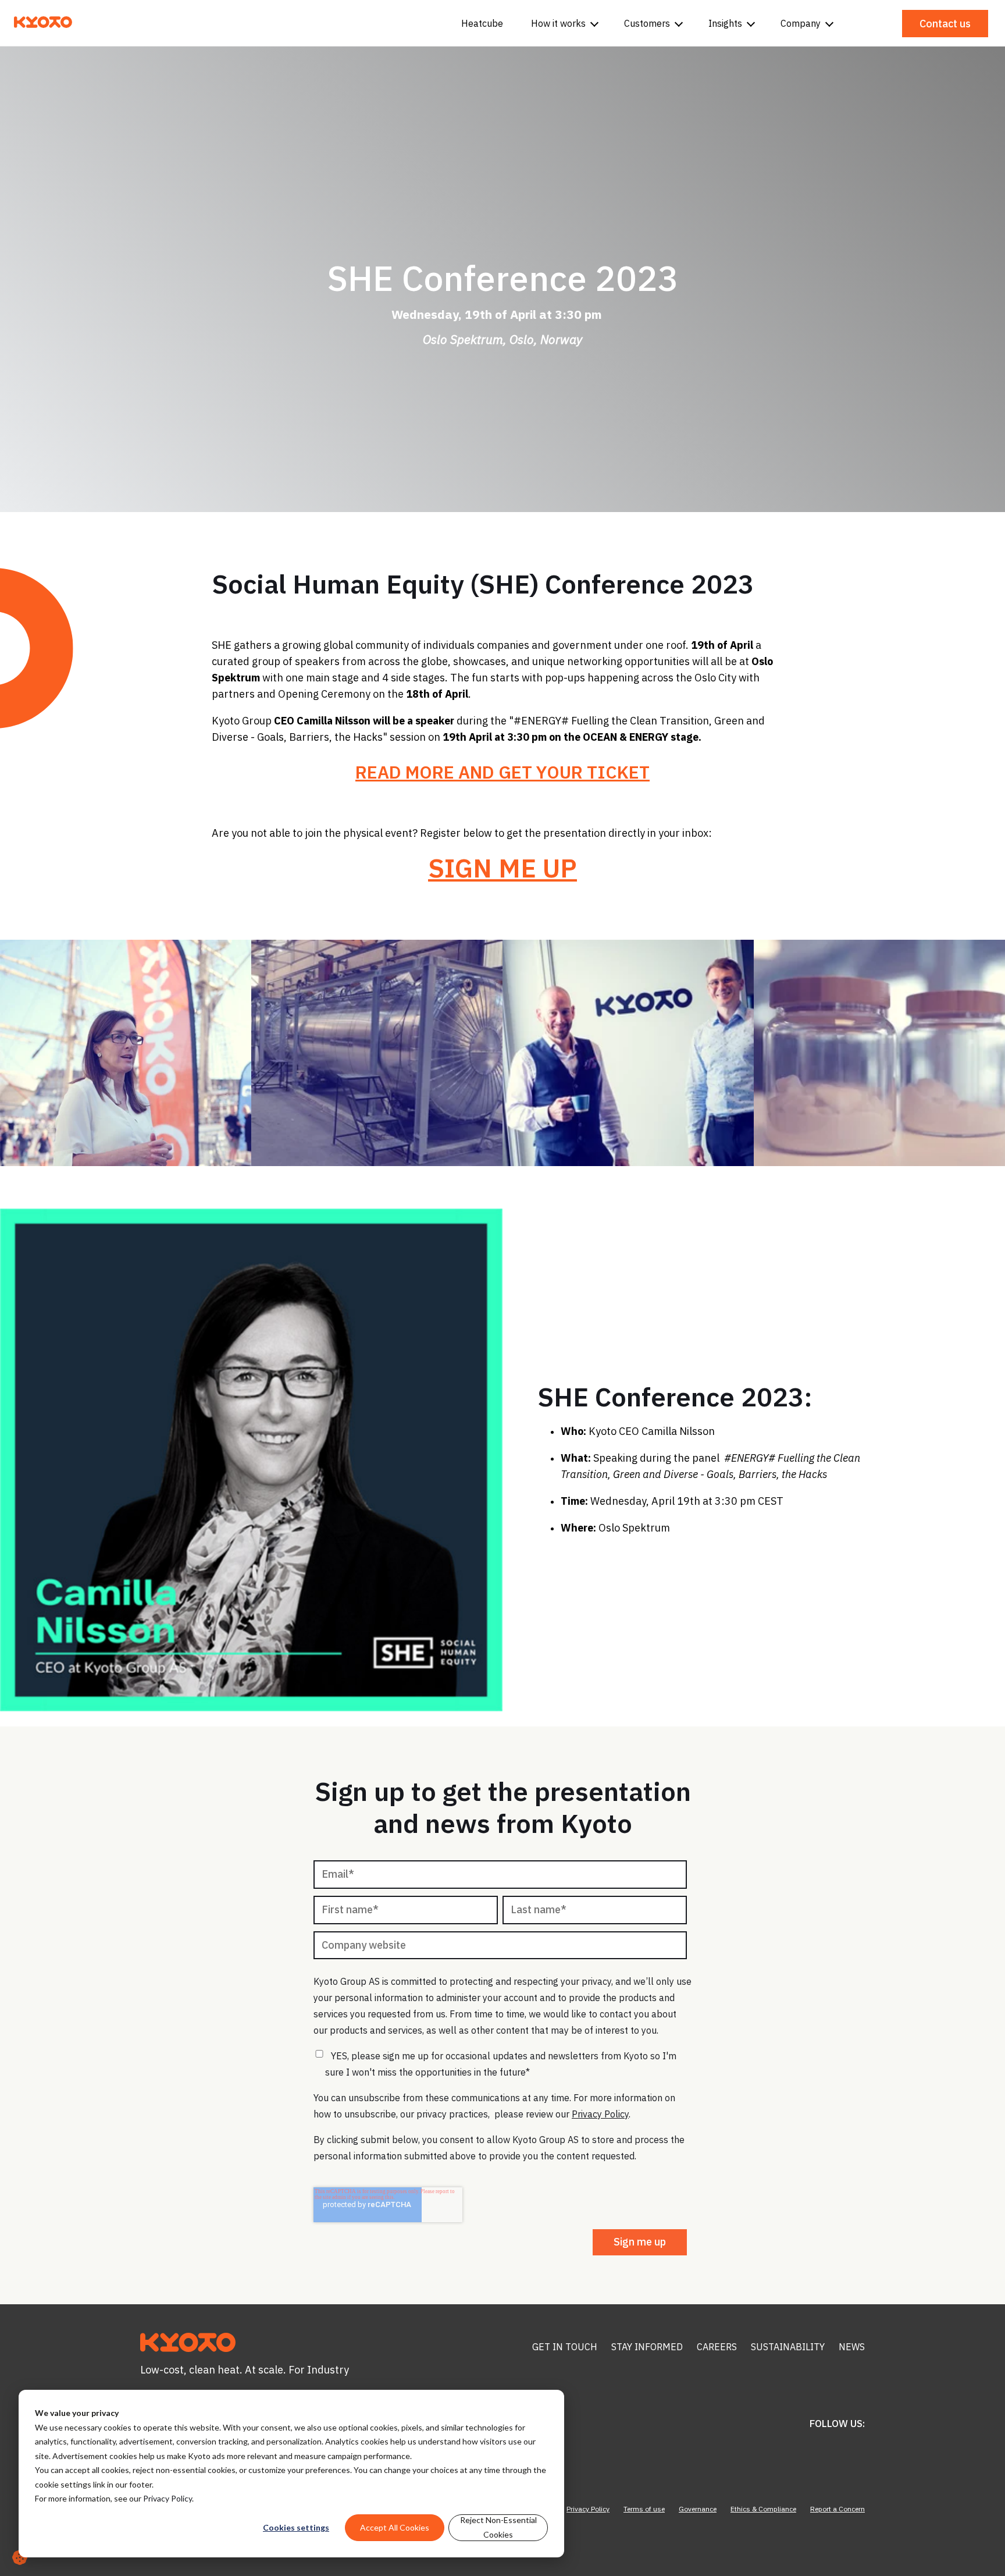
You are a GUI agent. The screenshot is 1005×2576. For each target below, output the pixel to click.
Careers (717, 2347)
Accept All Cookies (395, 2527)
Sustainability (788, 2347)
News (852, 2347)
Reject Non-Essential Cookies (498, 2527)
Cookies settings (296, 2527)
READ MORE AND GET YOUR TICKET (502, 772)
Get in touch (565, 2347)
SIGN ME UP (502, 868)
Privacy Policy (167, 2498)
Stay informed (647, 2347)
